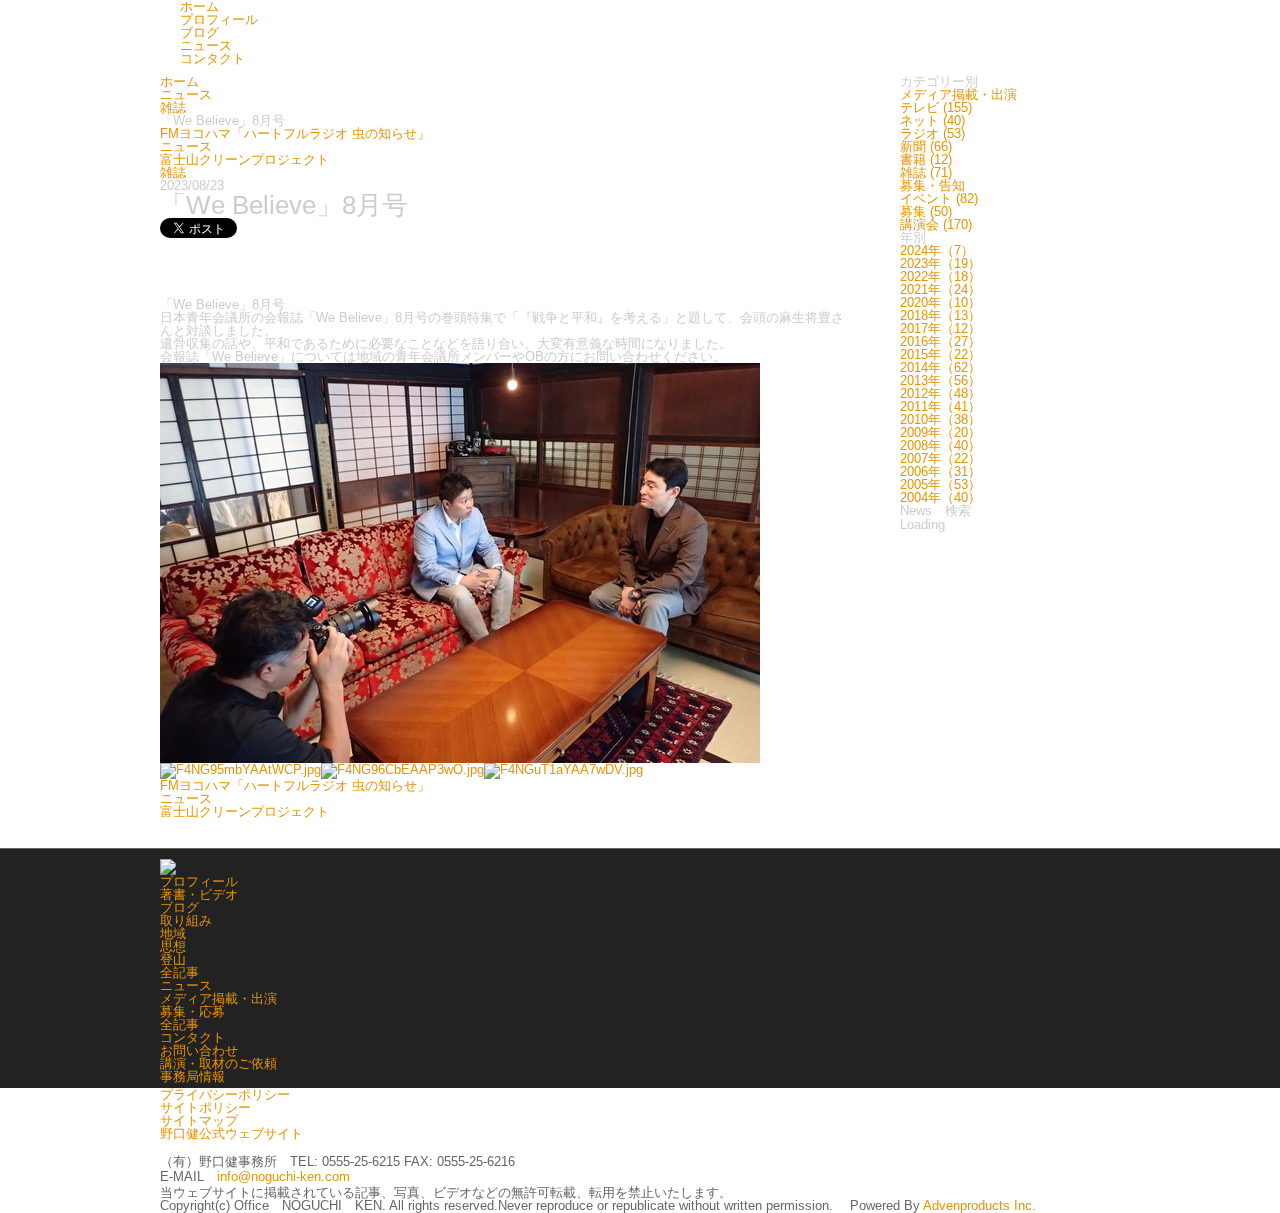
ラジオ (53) (932, 133)
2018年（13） (940, 315)
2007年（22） (940, 458)
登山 (173, 959)
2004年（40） (940, 497)
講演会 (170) (936, 224)
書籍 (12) (926, 159)
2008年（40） (940, 445)
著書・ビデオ (199, 894)
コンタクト (212, 58)
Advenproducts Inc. (979, 1205)
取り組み (186, 920)
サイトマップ (199, 1120)
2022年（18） (940, 276)
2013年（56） (940, 380)
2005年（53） (940, 484)
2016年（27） (940, 341)
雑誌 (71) (926, 172)
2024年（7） (937, 250)
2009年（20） (940, 432)
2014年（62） (940, 367)
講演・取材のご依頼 (218, 1063)
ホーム (179, 81)
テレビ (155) (936, 107)
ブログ (199, 32)
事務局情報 (192, 1076)
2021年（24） (940, 289)
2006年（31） (940, 471)
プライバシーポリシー (225, 1094)
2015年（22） (940, 354)
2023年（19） (940, 263)
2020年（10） (940, 302)
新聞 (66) (926, 146)
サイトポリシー (205, 1107)
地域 (173, 933)
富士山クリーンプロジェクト (244, 159)
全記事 (179, 972)
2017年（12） (940, 328)
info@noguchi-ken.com (283, 1176)
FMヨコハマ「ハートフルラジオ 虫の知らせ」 (295, 133)
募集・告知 (932, 185)
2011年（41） (940, 406)
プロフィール (219, 19)
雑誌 (173, 107)
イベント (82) (939, 198)
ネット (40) (932, 120)
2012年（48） (940, 393)
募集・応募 (192, 1011)
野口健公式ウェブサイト (231, 1133)
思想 (173, 946)
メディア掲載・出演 (958, 94)
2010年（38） (940, 419)
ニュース (206, 45)
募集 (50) (926, 211)
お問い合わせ (199, 1050)
